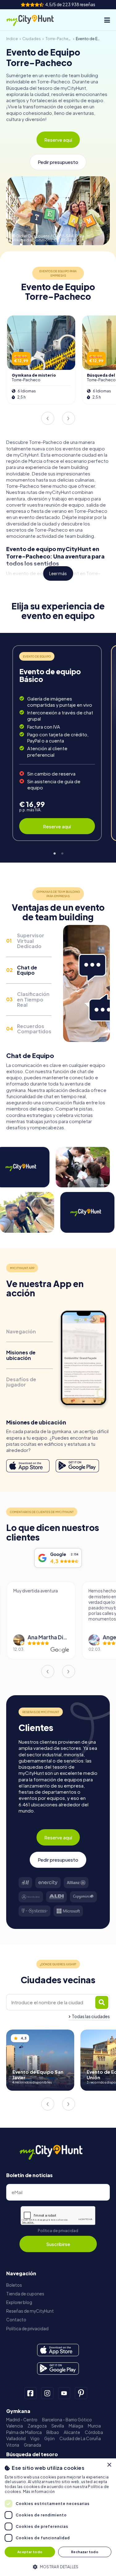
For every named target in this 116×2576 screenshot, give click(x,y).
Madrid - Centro (22, 2420)
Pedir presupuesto (58, 162)
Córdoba (94, 2432)
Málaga (76, 2426)
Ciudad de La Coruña (80, 2438)
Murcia (94, 2426)
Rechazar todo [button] (85, 2552)
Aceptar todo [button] (30, 2552)
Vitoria (13, 2445)
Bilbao (53, 2432)
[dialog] (58, 2517)
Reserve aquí (58, 140)
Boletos (14, 2285)
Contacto (16, 2320)
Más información (39, 2492)
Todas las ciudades (91, 2016)
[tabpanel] (57, 743)
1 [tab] (54, 853)
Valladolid (16, 2438)
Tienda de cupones (25, 2294)
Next (68, 418)
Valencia (15, 2426)
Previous (48, 418)
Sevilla (58, 2426)
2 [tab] (62, 853)
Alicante (72, 2432)
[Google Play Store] (77, 1466)
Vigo (35, 2438)
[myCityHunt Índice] (35, 20)
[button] (58, 2566)
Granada (32, 2445)
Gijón (49, 2438)
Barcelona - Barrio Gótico (67, 2420)
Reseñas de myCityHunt (30, 2311)
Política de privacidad (58, 2231)
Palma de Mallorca (24, 2432)
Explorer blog (19, 2302)
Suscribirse (58, 2244)
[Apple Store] (28, 1466)
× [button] (109, 2465)
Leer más (58, 573)
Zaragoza (37, 2426)
